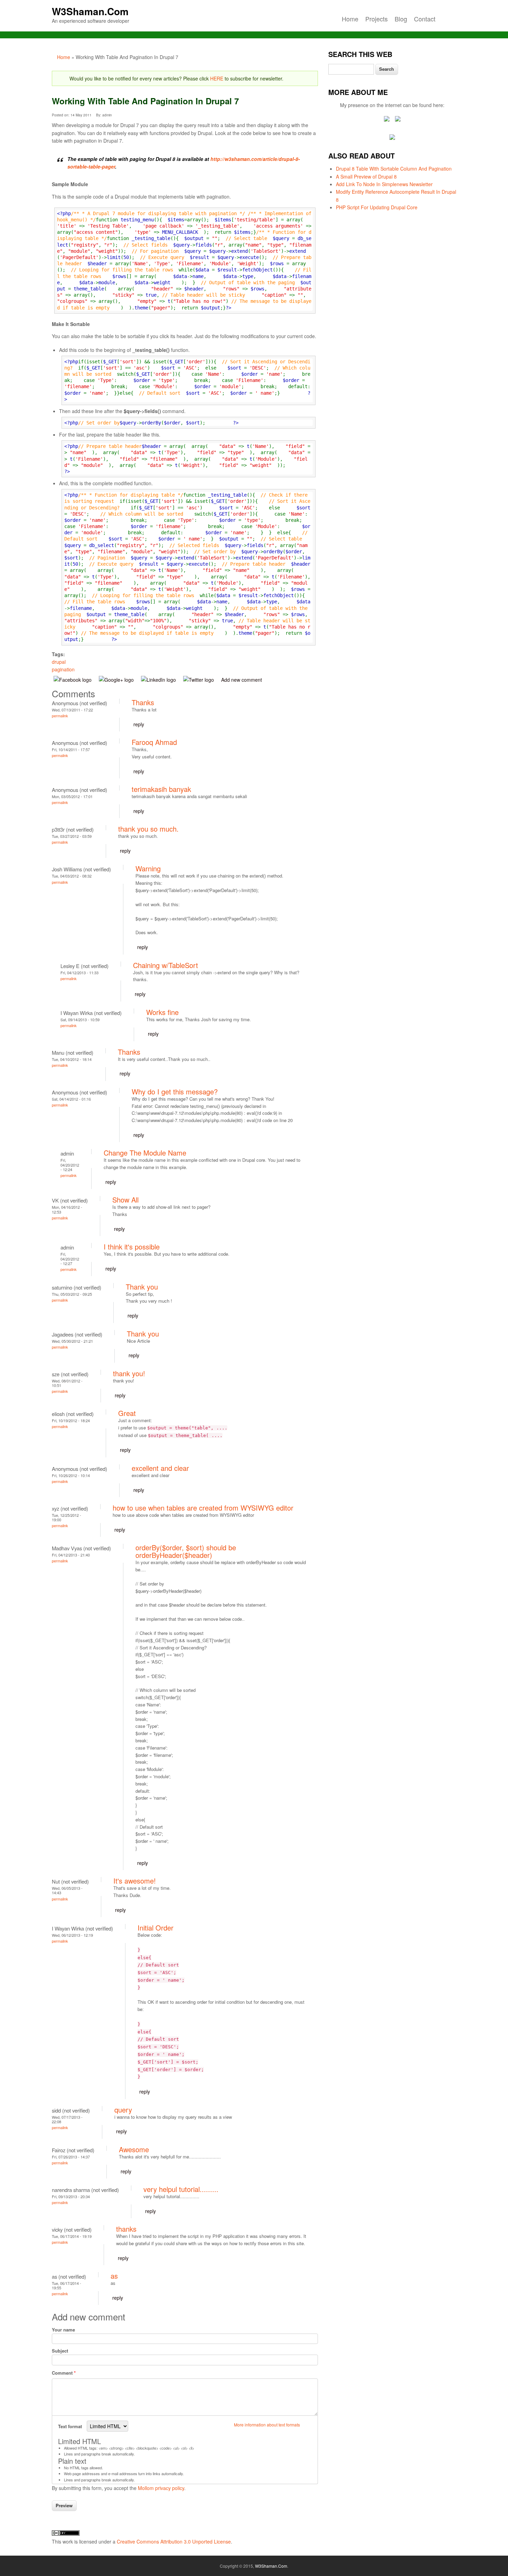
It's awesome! (135, 1881)
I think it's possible (132, 1247)
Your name (63, 2330)
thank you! (129, 1373)
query (123, 2110)
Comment (64, 2373)
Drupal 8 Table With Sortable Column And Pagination (394, 169)
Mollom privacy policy (161, 2488)
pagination (63, 669)
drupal (59, 662)
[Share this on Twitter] (200, 680)
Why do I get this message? (175, 1091)
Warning (148, 868)
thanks (126, 2229)
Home (350, 19)
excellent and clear (160, 1468)
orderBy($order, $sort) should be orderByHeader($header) (186, 1551)
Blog (401, 19)
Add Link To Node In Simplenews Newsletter (384, 184)
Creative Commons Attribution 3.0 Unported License (174, 2541)
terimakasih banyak (161, 789)
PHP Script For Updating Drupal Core (377, 207)
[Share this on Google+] (117, 680)
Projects (377, 19)
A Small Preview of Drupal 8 (366, 176)
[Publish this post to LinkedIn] (160, 680)
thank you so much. (148, 829)
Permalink (60, 716)
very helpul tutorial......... (181, 2189)
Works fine (162, 1012)
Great (127, 1413)
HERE (217, 78)
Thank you (142, 1287)
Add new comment (242, 680)
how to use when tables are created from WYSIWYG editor (203, 1508)
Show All (125, 1200)
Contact (425, 19)
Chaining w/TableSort (166, 965)
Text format (71, 2426)
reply (139, 724)
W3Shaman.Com (90, 11)
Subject (60, 2351)
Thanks (143, 702)
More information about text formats (267, 2425)
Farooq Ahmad (154, 742)
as (114, 2276)
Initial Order (156, 1928)
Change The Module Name (145, 1153)
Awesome (134, 2149)
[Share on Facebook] (74, 680)
